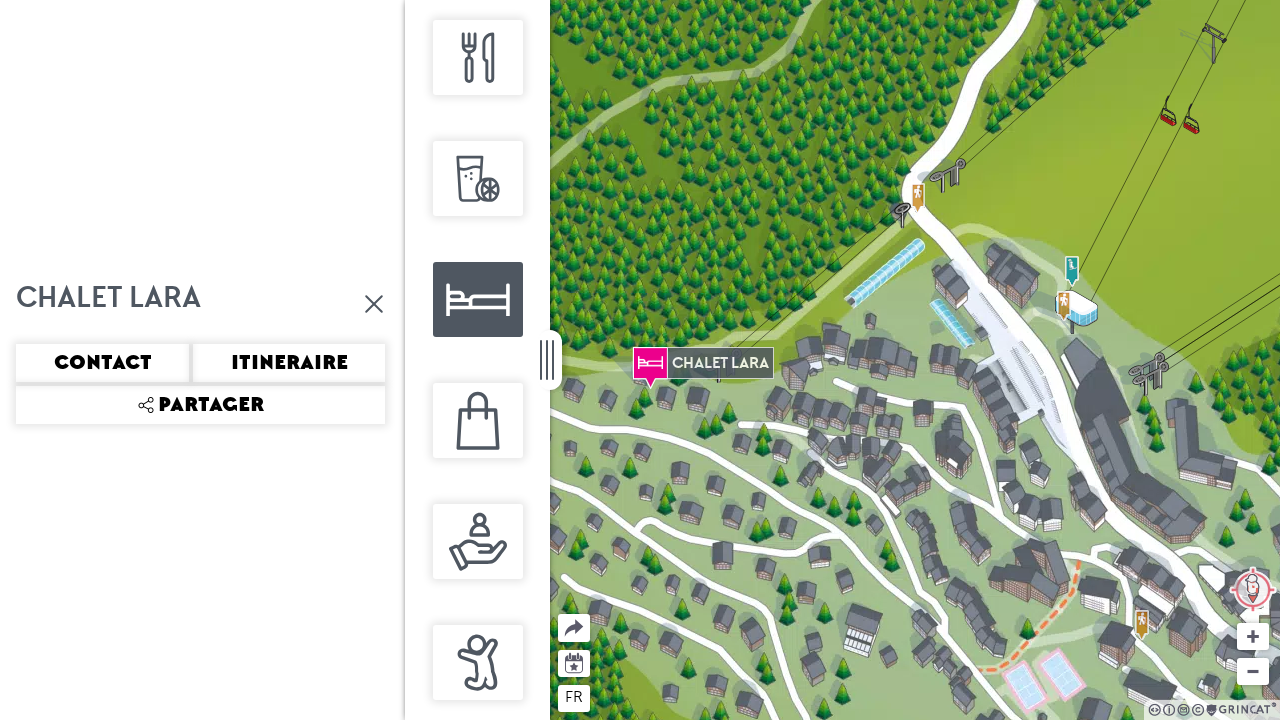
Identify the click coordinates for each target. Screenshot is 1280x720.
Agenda (574, 661)
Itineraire (289, 363)
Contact (103, 363)
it (648, 697)
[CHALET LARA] (650, 363)
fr (574, 697)
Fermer (375, 304)
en (612, 697)
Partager (558, 614)
